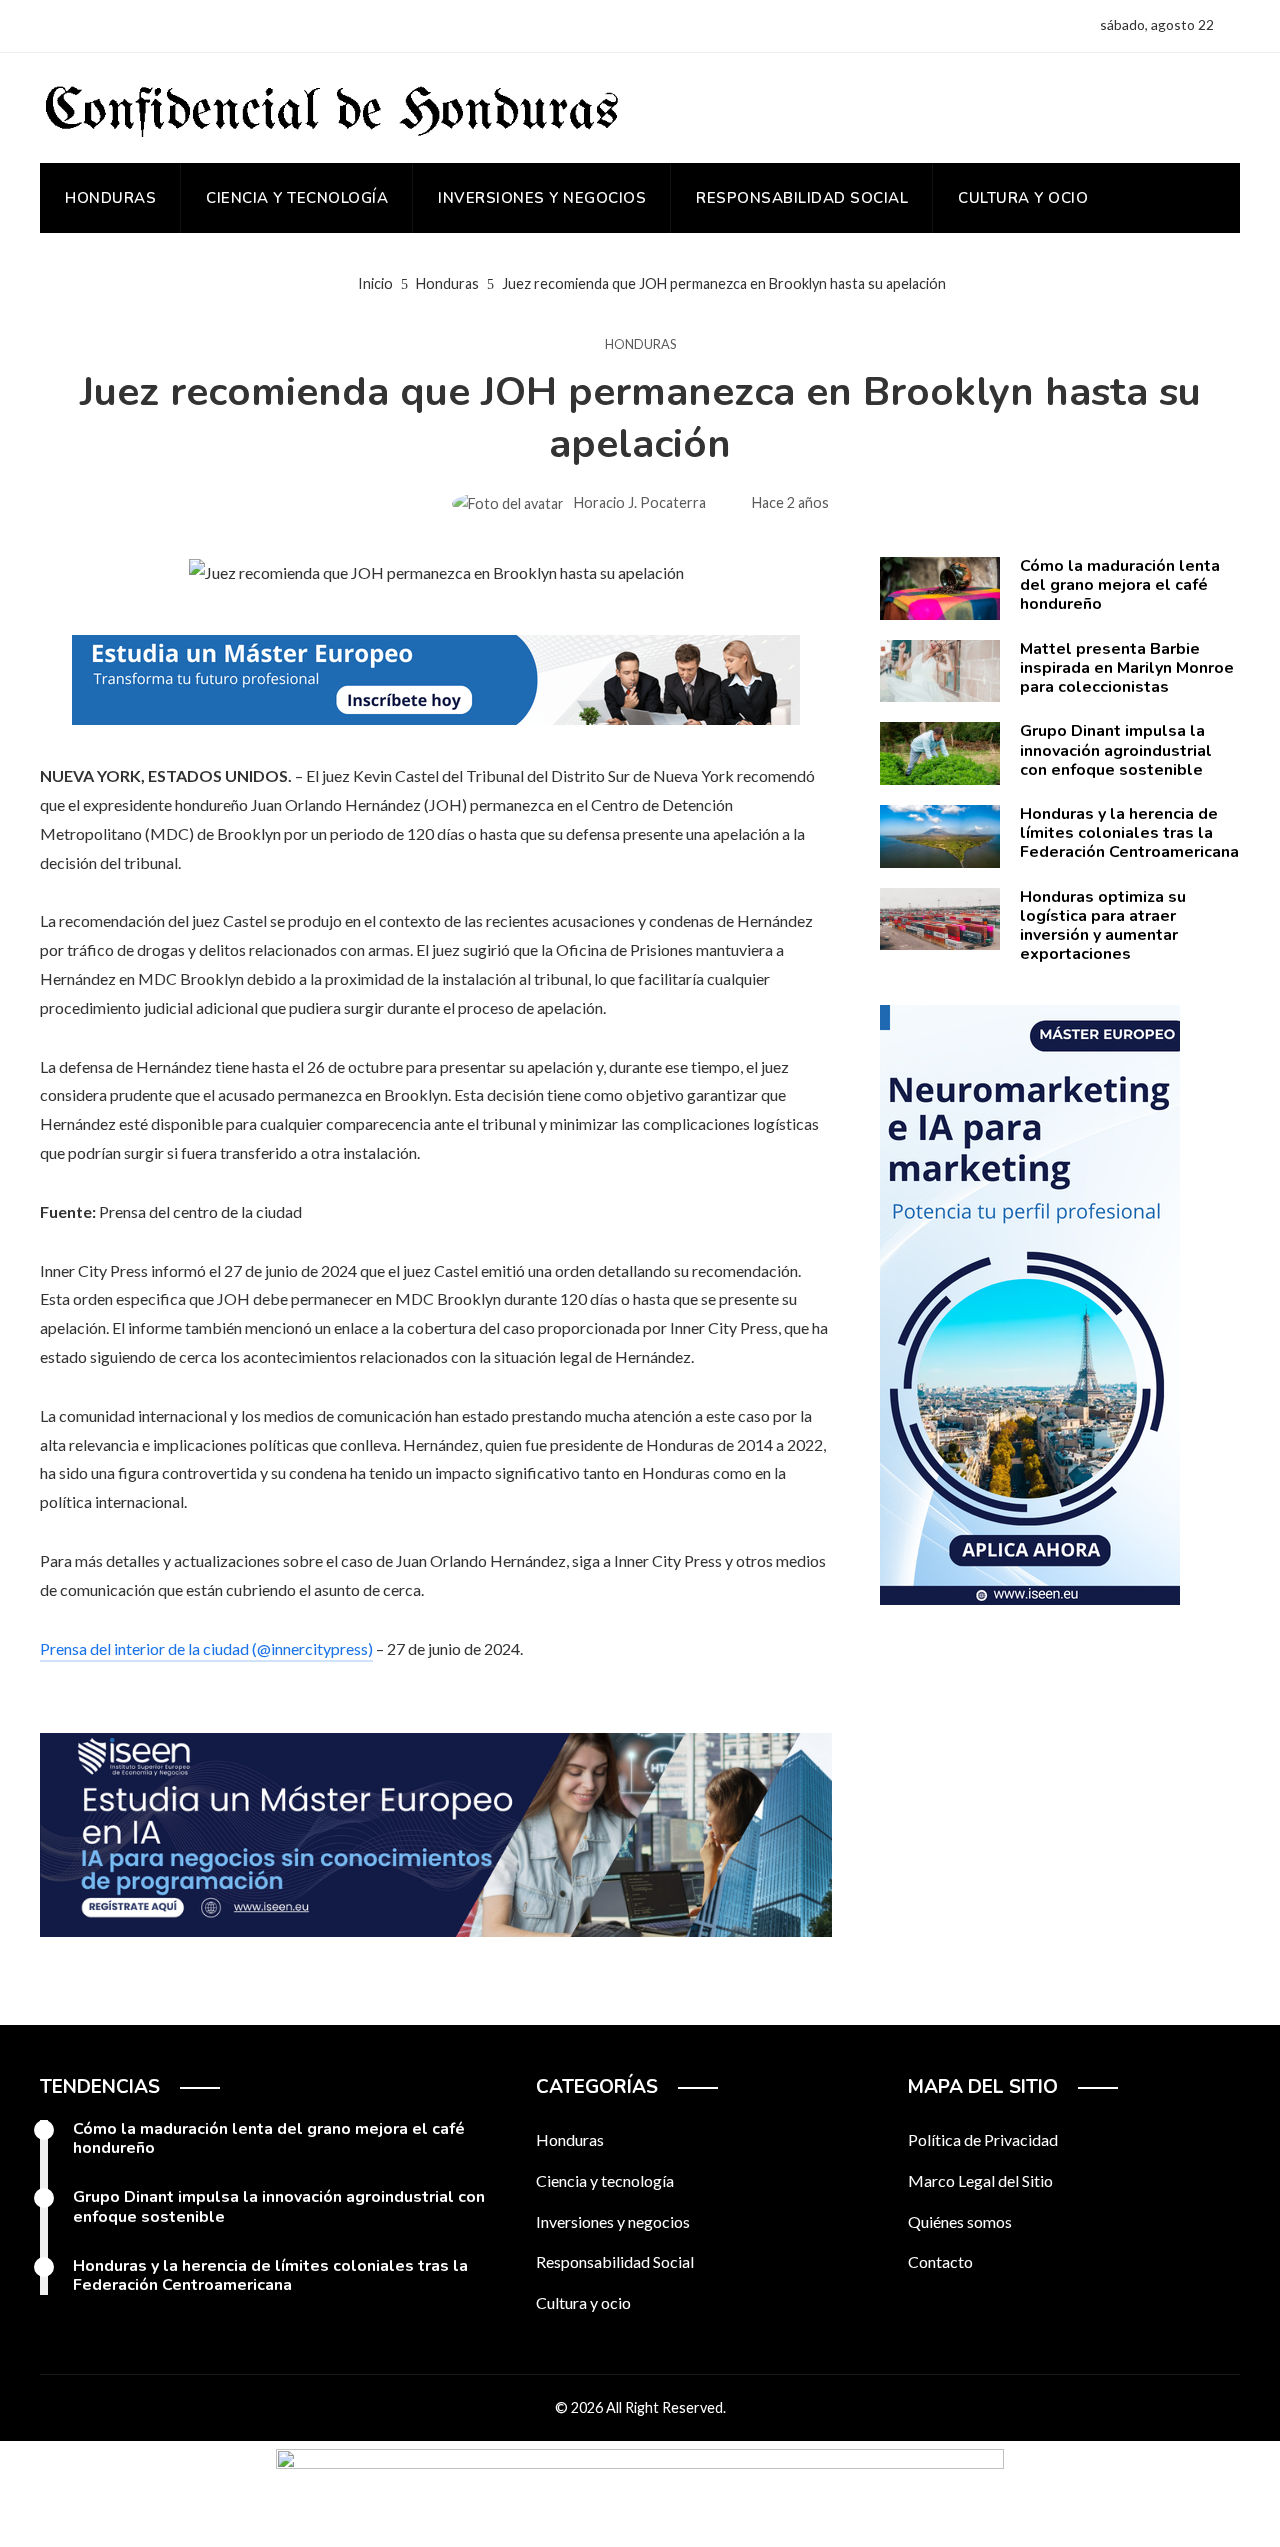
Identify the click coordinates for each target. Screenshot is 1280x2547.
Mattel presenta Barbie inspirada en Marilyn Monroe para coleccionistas (1127, 668)
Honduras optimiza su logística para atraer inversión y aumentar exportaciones (1103, 926)
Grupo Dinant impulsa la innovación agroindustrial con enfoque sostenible (1116, 750)
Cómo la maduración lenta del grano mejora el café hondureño (1120, 585)
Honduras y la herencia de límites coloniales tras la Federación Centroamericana (1129, 833)
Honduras (640, 344)
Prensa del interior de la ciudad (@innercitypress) (206, 1648)
